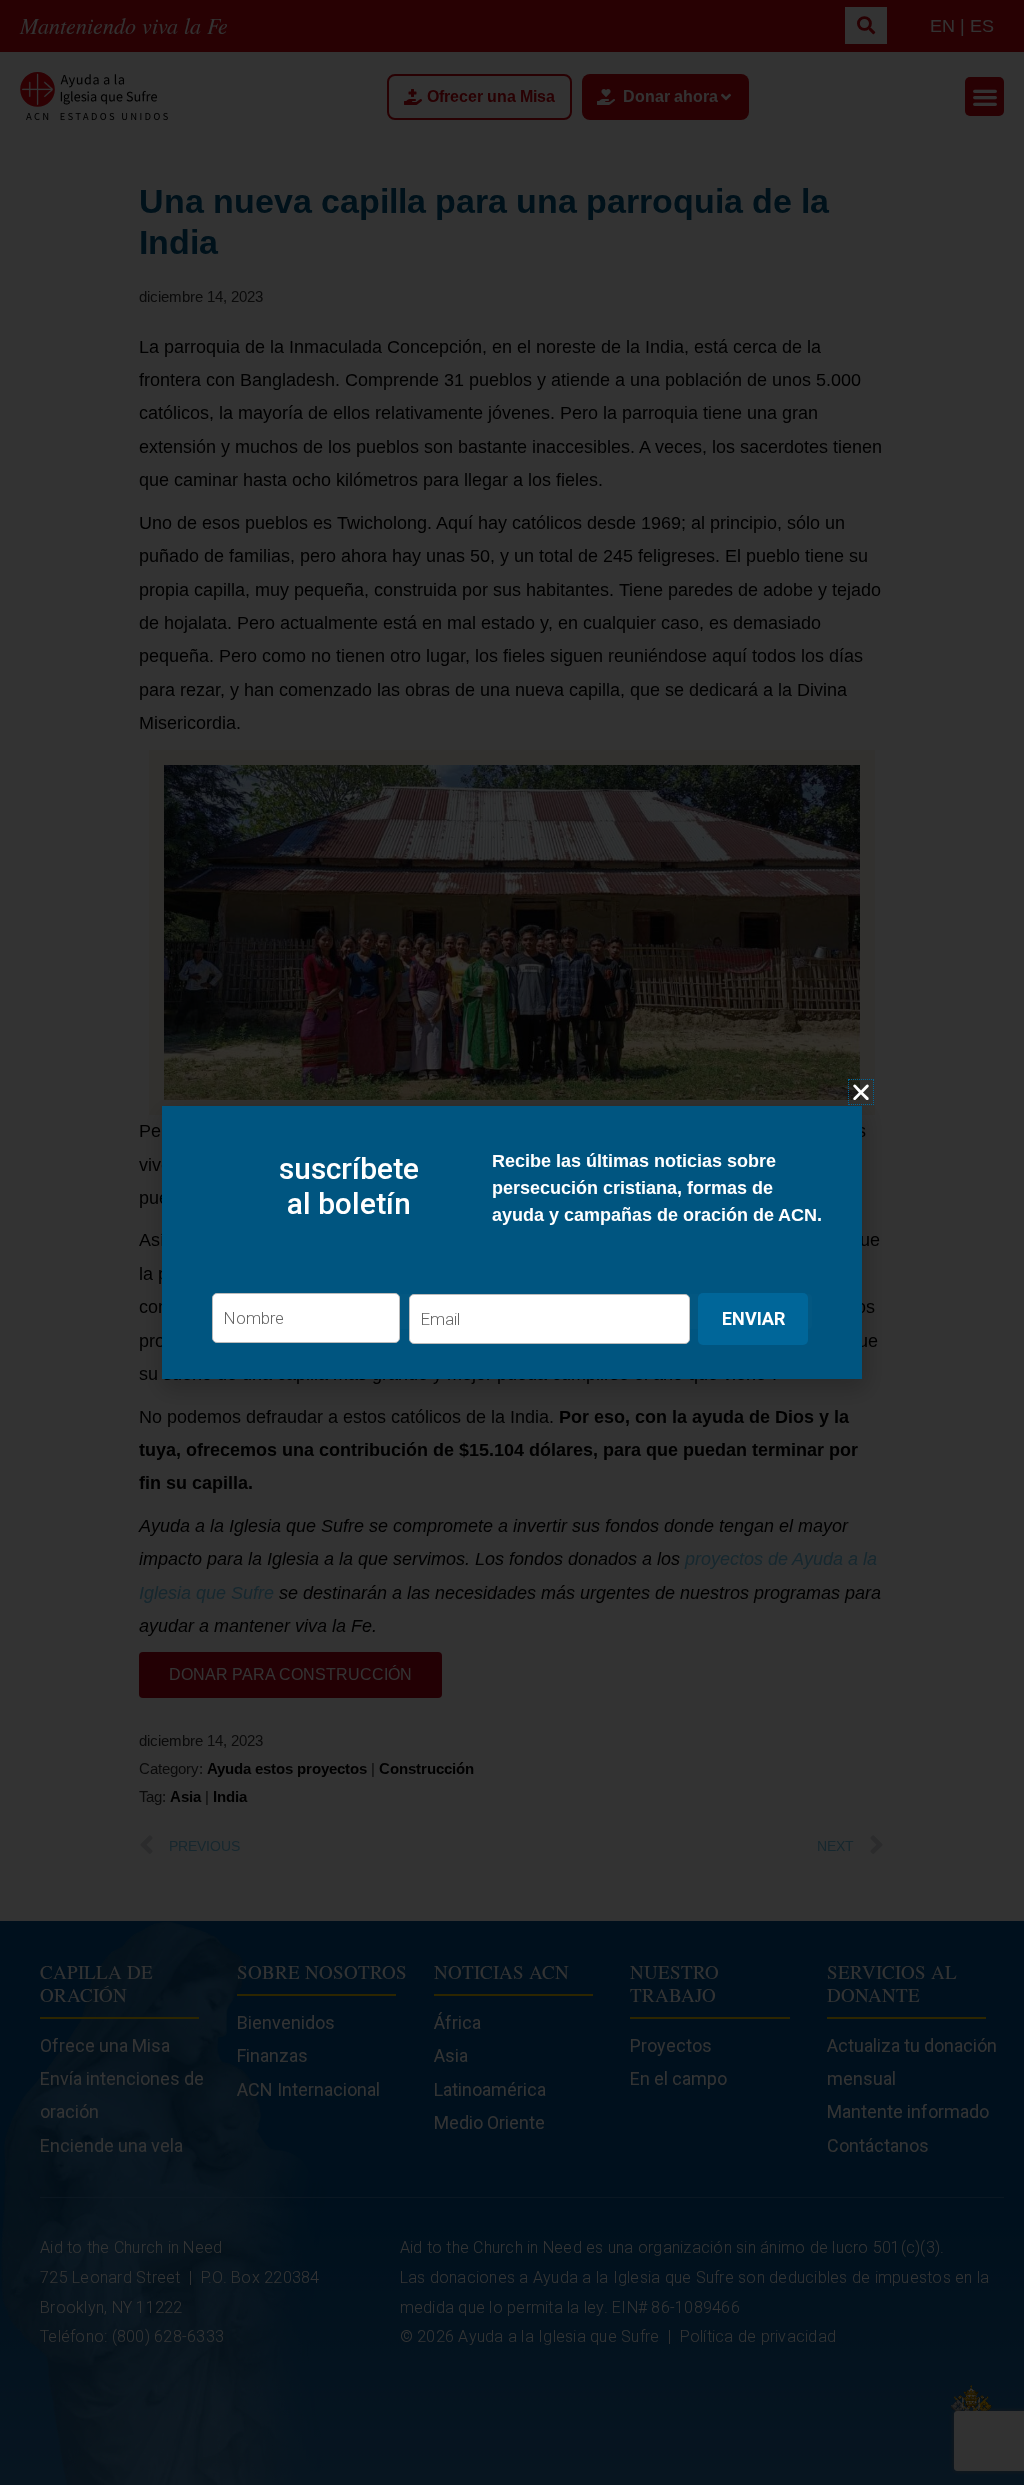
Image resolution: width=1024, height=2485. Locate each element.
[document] (512, 1242)
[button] (861, 1092)
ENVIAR (753, 1318)
